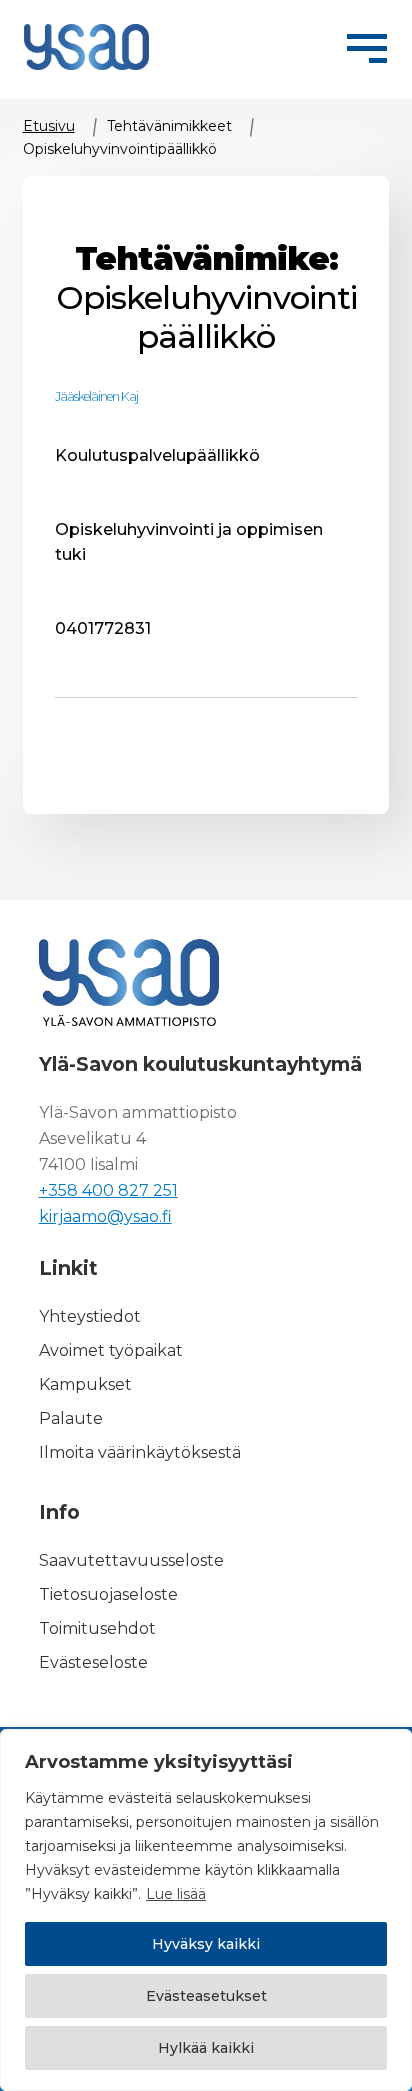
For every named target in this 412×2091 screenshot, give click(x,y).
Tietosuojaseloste (108, 1594)
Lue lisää (176, 1894)
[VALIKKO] (367, 45)
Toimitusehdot (97, 1628)
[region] (206, 1910)
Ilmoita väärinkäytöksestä (140, 1452)
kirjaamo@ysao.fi (105, 1216)
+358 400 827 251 (108, 1190)
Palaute (71, 1418)
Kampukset (85, 1384)
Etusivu (49, 126)
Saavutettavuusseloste (131, 1560)
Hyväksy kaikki (206, 1944)
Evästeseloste (93, 1662)
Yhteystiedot (90, 1316)
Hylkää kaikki (206, 2048)
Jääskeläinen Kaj (96, 396)
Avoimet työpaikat (111, 1350)
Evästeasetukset (206, 1996)
